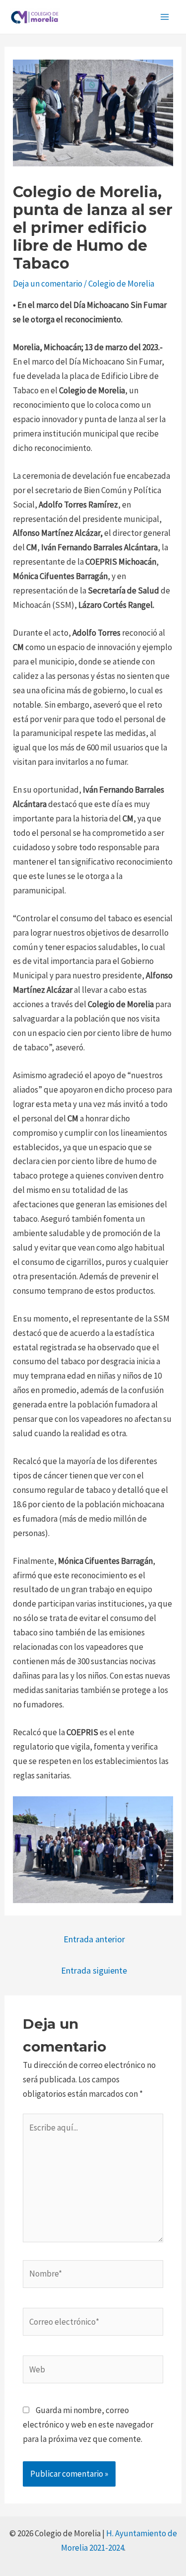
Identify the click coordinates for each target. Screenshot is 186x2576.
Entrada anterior (94, 1939)
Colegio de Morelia (121, 284)
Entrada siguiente (94, 1970)
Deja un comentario (48, 284)
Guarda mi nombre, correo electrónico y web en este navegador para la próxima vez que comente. (88, 2425)
